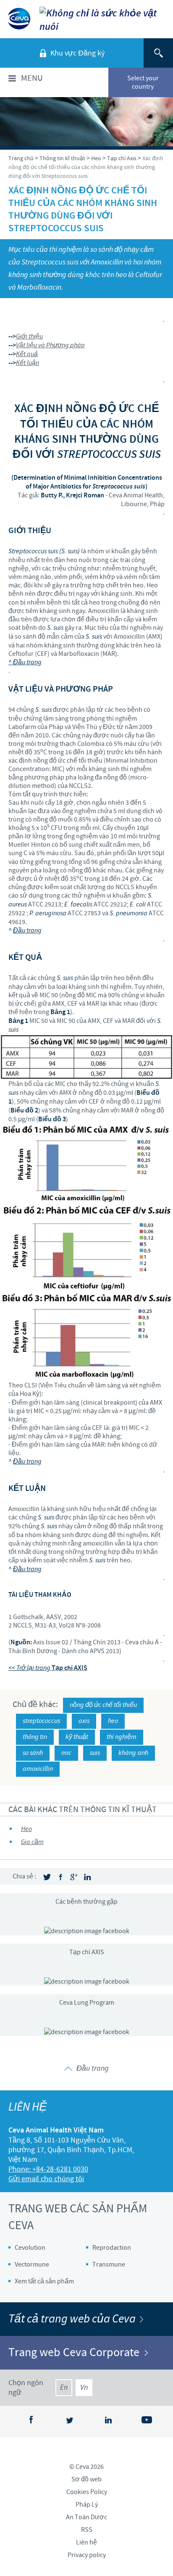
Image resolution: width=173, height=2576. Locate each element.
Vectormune (32, 2264)
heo (113, 1721)
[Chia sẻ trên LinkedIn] (87, 1877)
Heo (26, 1829)
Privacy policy (87, 2555)
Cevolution (30, 2248)
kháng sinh (133, 1753)
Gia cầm (32, 1842)
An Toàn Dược (86, 2517)
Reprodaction (112, 2248)
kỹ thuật (77, 1737)
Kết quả (27, 354)
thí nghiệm (122, 1737)
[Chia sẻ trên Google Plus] (74, 1877)
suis (95, 1753)
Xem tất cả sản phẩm (44, 2281)
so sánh (33, 1753)
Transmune (109, 2264)
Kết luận (28, 363)
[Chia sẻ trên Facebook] (60, 1877)
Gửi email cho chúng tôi (46, 2179)
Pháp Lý (87, 2505)
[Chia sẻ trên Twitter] (47, 1877)
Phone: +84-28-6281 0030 (48, 2169)
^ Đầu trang (25, 662)
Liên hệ (86, 2542)
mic (66, 1753)
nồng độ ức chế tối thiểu (103, 1705)
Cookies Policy (87, 2492)
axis (84, 1721)
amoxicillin (38, 1769)
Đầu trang (27, 931)
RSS (87, 2530)
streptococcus (41, 1721)
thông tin (35, 1737)
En (64, 2388)
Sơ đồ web (86, 2479)
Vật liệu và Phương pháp (50, 345)
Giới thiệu (29, 337)
